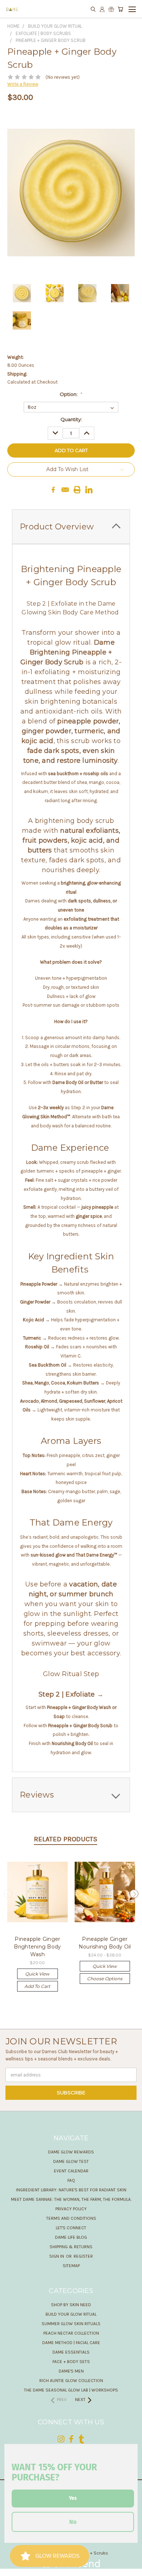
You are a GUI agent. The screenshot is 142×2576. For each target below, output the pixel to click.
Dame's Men (71, 2371)
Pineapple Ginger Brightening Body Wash (37, 1947)
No (73, 2522)
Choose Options (105, 1979)
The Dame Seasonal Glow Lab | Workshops (71, 2390)
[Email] (65, 490)
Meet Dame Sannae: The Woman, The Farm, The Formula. (71, 2199)
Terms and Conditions (71, 2218)
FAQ (71, 2180)
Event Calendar (71, 2171)
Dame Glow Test (71, 2161)
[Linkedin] (89, 490)
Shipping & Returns (71, 2247)
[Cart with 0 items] (120, 9)
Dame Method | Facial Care (71, 2343)
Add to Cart (37, 1986)
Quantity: (71, 419)
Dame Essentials (71, 2352)
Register (83, 2256)
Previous (8, 1893)
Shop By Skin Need (71, 2305)
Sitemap (71, 2266)
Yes (73, 2498)
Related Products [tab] (66, 1839)
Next (134, 1893)
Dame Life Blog (71, 2237)
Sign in (57, 2256)
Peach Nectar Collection (71, 2333)
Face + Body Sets (71, 2362)
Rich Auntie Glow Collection (71, 2381)
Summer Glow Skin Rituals (71, 2324)
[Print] (77, 490)
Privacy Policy (71, 2209)
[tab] (71, 1795)
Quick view (37, 1974)
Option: (71, 394)
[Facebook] (53, 490)
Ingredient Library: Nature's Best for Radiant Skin (71, 2190)
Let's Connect (71, 2228)
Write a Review (23, 84)
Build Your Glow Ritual (71, 2314)
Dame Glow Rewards (71, 2152)
